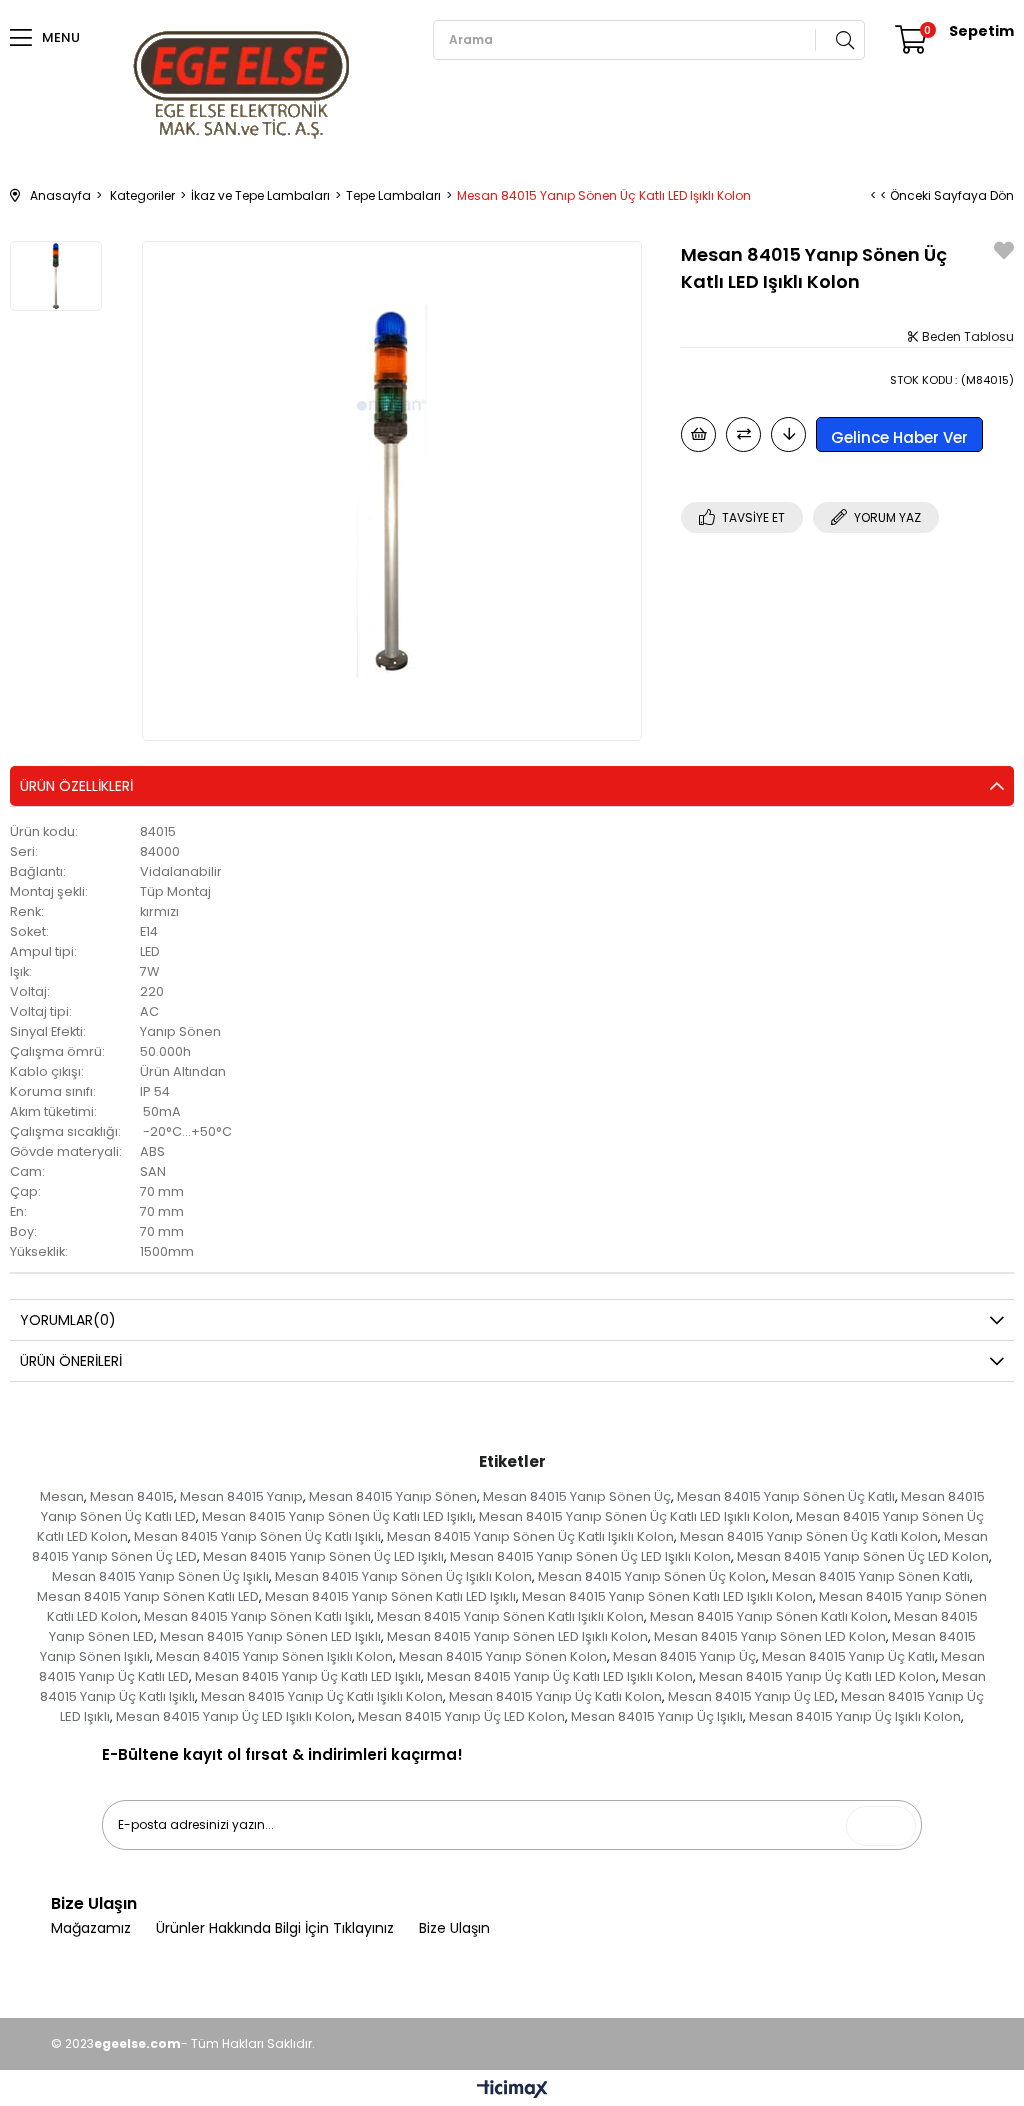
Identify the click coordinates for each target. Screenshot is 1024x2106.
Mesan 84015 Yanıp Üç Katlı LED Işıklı (308, 1676)
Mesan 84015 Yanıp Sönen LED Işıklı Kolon (517, 1636)
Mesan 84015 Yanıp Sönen (393, 1496)
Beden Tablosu (966, 336)
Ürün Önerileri (71, 1361)
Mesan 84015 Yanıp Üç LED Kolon (461, 1716)
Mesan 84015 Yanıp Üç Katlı (848, 1656)
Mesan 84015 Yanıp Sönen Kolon (503, 1656)
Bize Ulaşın (454, 1928)
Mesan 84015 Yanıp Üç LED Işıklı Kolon (234, 1716)
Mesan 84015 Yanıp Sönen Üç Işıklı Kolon (403, 1576)
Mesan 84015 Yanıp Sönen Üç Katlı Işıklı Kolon (530, 1536)
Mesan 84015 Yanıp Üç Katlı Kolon (555, 1696)
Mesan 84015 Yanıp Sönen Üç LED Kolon (863, 1556)
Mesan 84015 (132, 1496)
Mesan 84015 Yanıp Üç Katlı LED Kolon (817, 1676)
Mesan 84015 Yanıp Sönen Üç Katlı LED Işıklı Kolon (634, 1516)
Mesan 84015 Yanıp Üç (684, 1656)
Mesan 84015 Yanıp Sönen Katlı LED (148, 1596)
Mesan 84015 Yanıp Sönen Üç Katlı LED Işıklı (337, 1516)
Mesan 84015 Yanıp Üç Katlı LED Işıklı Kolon (560, 1676)
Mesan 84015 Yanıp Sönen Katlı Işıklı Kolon (510, 1616)
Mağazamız (91, 1928)
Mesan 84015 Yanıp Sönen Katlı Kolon (769, 1616)
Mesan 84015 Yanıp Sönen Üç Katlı (786, 1496)
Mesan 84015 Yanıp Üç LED (751, 1696)
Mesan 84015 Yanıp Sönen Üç (577, 1496)
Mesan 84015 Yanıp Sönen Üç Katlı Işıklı (257, 1536)
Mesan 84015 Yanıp (241, 1496)
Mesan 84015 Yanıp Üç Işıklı (657, 1716)
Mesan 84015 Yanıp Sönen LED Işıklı (270, 1636)
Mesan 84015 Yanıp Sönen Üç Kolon (652, 1576)
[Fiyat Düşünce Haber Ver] (788, 434)
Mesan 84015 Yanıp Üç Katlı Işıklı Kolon (322, 1696)
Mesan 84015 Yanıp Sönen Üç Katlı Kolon (809, 1536)
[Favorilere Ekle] (1004, 253)
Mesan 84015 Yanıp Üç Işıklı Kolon (855, 1716)
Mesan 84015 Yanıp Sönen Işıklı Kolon (274, 1656)
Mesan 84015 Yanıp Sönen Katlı (871, 1576)
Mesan (62, 1496)
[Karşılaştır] (743, 434)
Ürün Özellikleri (76, 786)
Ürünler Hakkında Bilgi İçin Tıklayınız (275, 1928)
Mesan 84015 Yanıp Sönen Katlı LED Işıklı (390, 1596)
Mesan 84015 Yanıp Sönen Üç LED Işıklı (323, 1556)
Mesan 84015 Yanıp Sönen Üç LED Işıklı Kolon (590, 1556)
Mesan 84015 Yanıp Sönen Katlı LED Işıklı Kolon (667, 1596)
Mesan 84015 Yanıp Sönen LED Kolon (770, 1636)
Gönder (886, 1825)
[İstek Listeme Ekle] (698, 434)
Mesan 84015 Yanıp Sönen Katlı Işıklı (257, 1616)
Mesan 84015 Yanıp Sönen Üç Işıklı (160, 1576)
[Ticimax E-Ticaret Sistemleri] (512, 2090)
